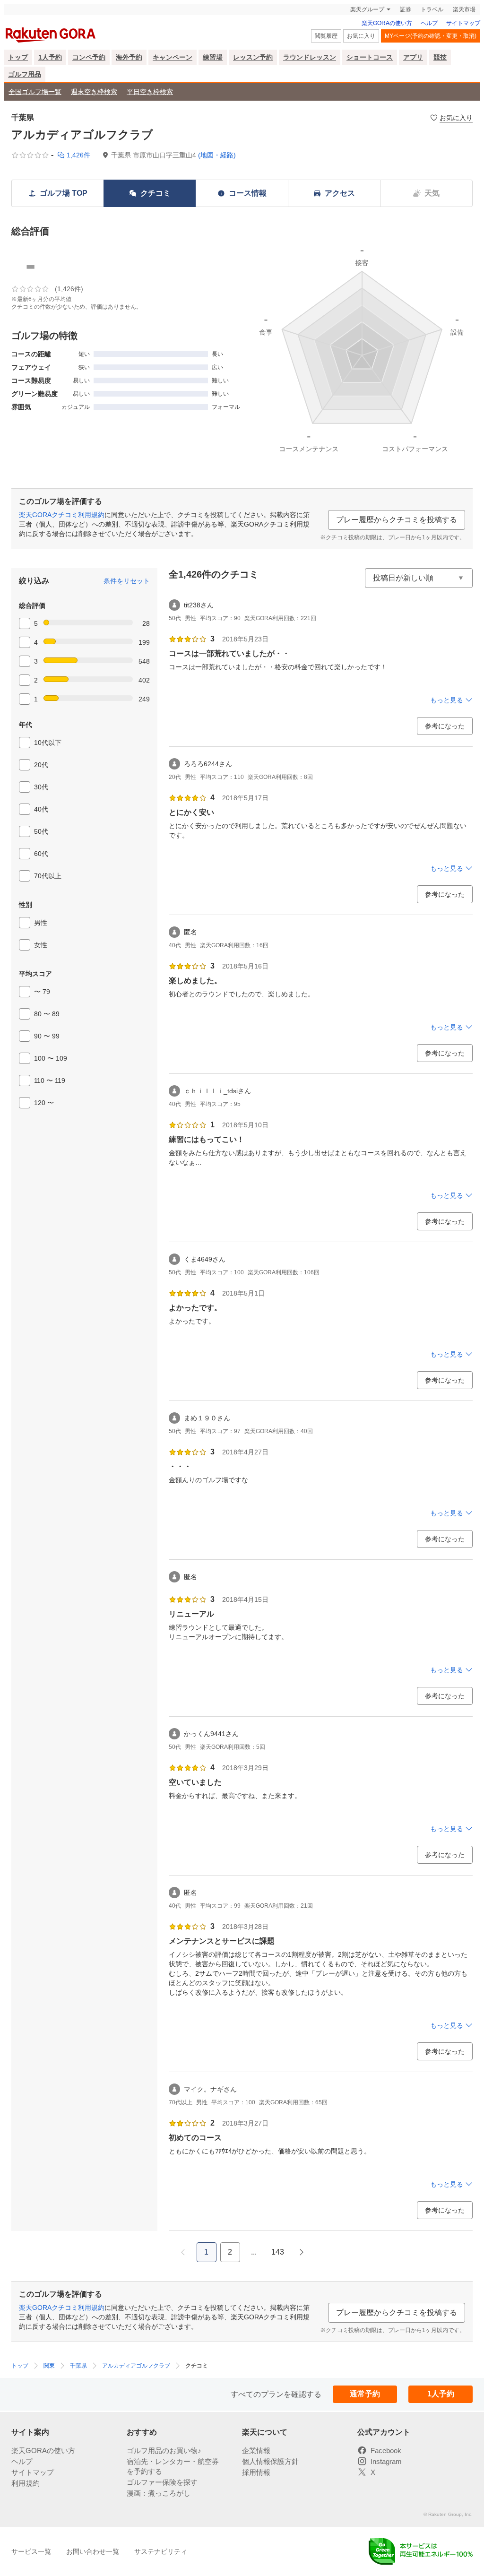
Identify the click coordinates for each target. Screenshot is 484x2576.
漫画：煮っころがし (159, 2493)
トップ (18, 57)
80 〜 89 (47, 1014)
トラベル (432, 9)
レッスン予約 (253, 57)
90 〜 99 (47, 1036)
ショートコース (370, 57)
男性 (41, 923)
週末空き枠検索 (94, 92)
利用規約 (26, 2483)
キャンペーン (173, 57)
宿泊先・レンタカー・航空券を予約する (173, 2466)
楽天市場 (464, 9)
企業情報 (256, 2451)
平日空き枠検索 (150, 92)
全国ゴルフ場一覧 (35, 92)
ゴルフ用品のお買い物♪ (164, 2451)
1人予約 (50, 57)
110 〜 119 (50, 1081)
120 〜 (44, 1103)
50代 (41, 831)
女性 (41, 945)
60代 (41, 854)
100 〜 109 (51, 1058)
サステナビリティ (161, 2551)
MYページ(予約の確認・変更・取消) (431, 36)
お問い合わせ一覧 (93, 2551)
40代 (41, 809)
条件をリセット (127, 581)
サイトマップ (463, 23)
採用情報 (256, 2472)
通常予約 (365, 2394)
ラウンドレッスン (310, 57)
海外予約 (129, 57)
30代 (41, 787)
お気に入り (361, 36)
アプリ (413, 57)
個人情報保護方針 (270, 2461)
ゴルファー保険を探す (162, 2482)
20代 (41, 765)
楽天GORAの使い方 (387, 23)
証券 (406, 9)
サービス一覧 (31, 2551)
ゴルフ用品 (25, 74)
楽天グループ (367, 9)
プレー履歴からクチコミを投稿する (397, 520)
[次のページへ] (302, 2252)
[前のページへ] (183, 2252)
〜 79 (42, 992)
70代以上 (48, 876)
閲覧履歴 (326, 36)
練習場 (213, 57)
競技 (440, 57)
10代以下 (48, 743)
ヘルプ (429, 23)
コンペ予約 (89, 57)
